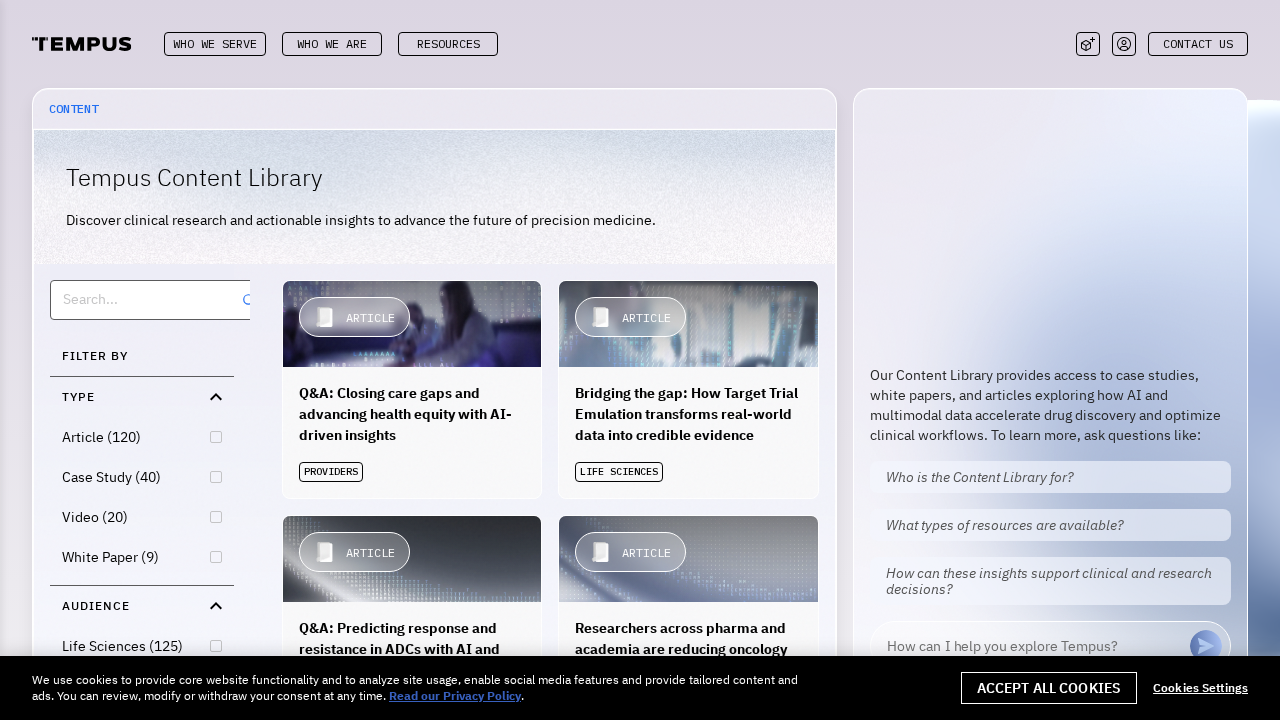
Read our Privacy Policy (455, 695)
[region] (640, 688)
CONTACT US (1198, 43)
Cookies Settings (1200, 688)
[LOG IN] (1124, 44)
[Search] (249, 300)
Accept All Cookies (1049, 688)
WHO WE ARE (332, 43)
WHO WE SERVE (215, 43)
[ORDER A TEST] (1088, 44)
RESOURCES (448, 43)
